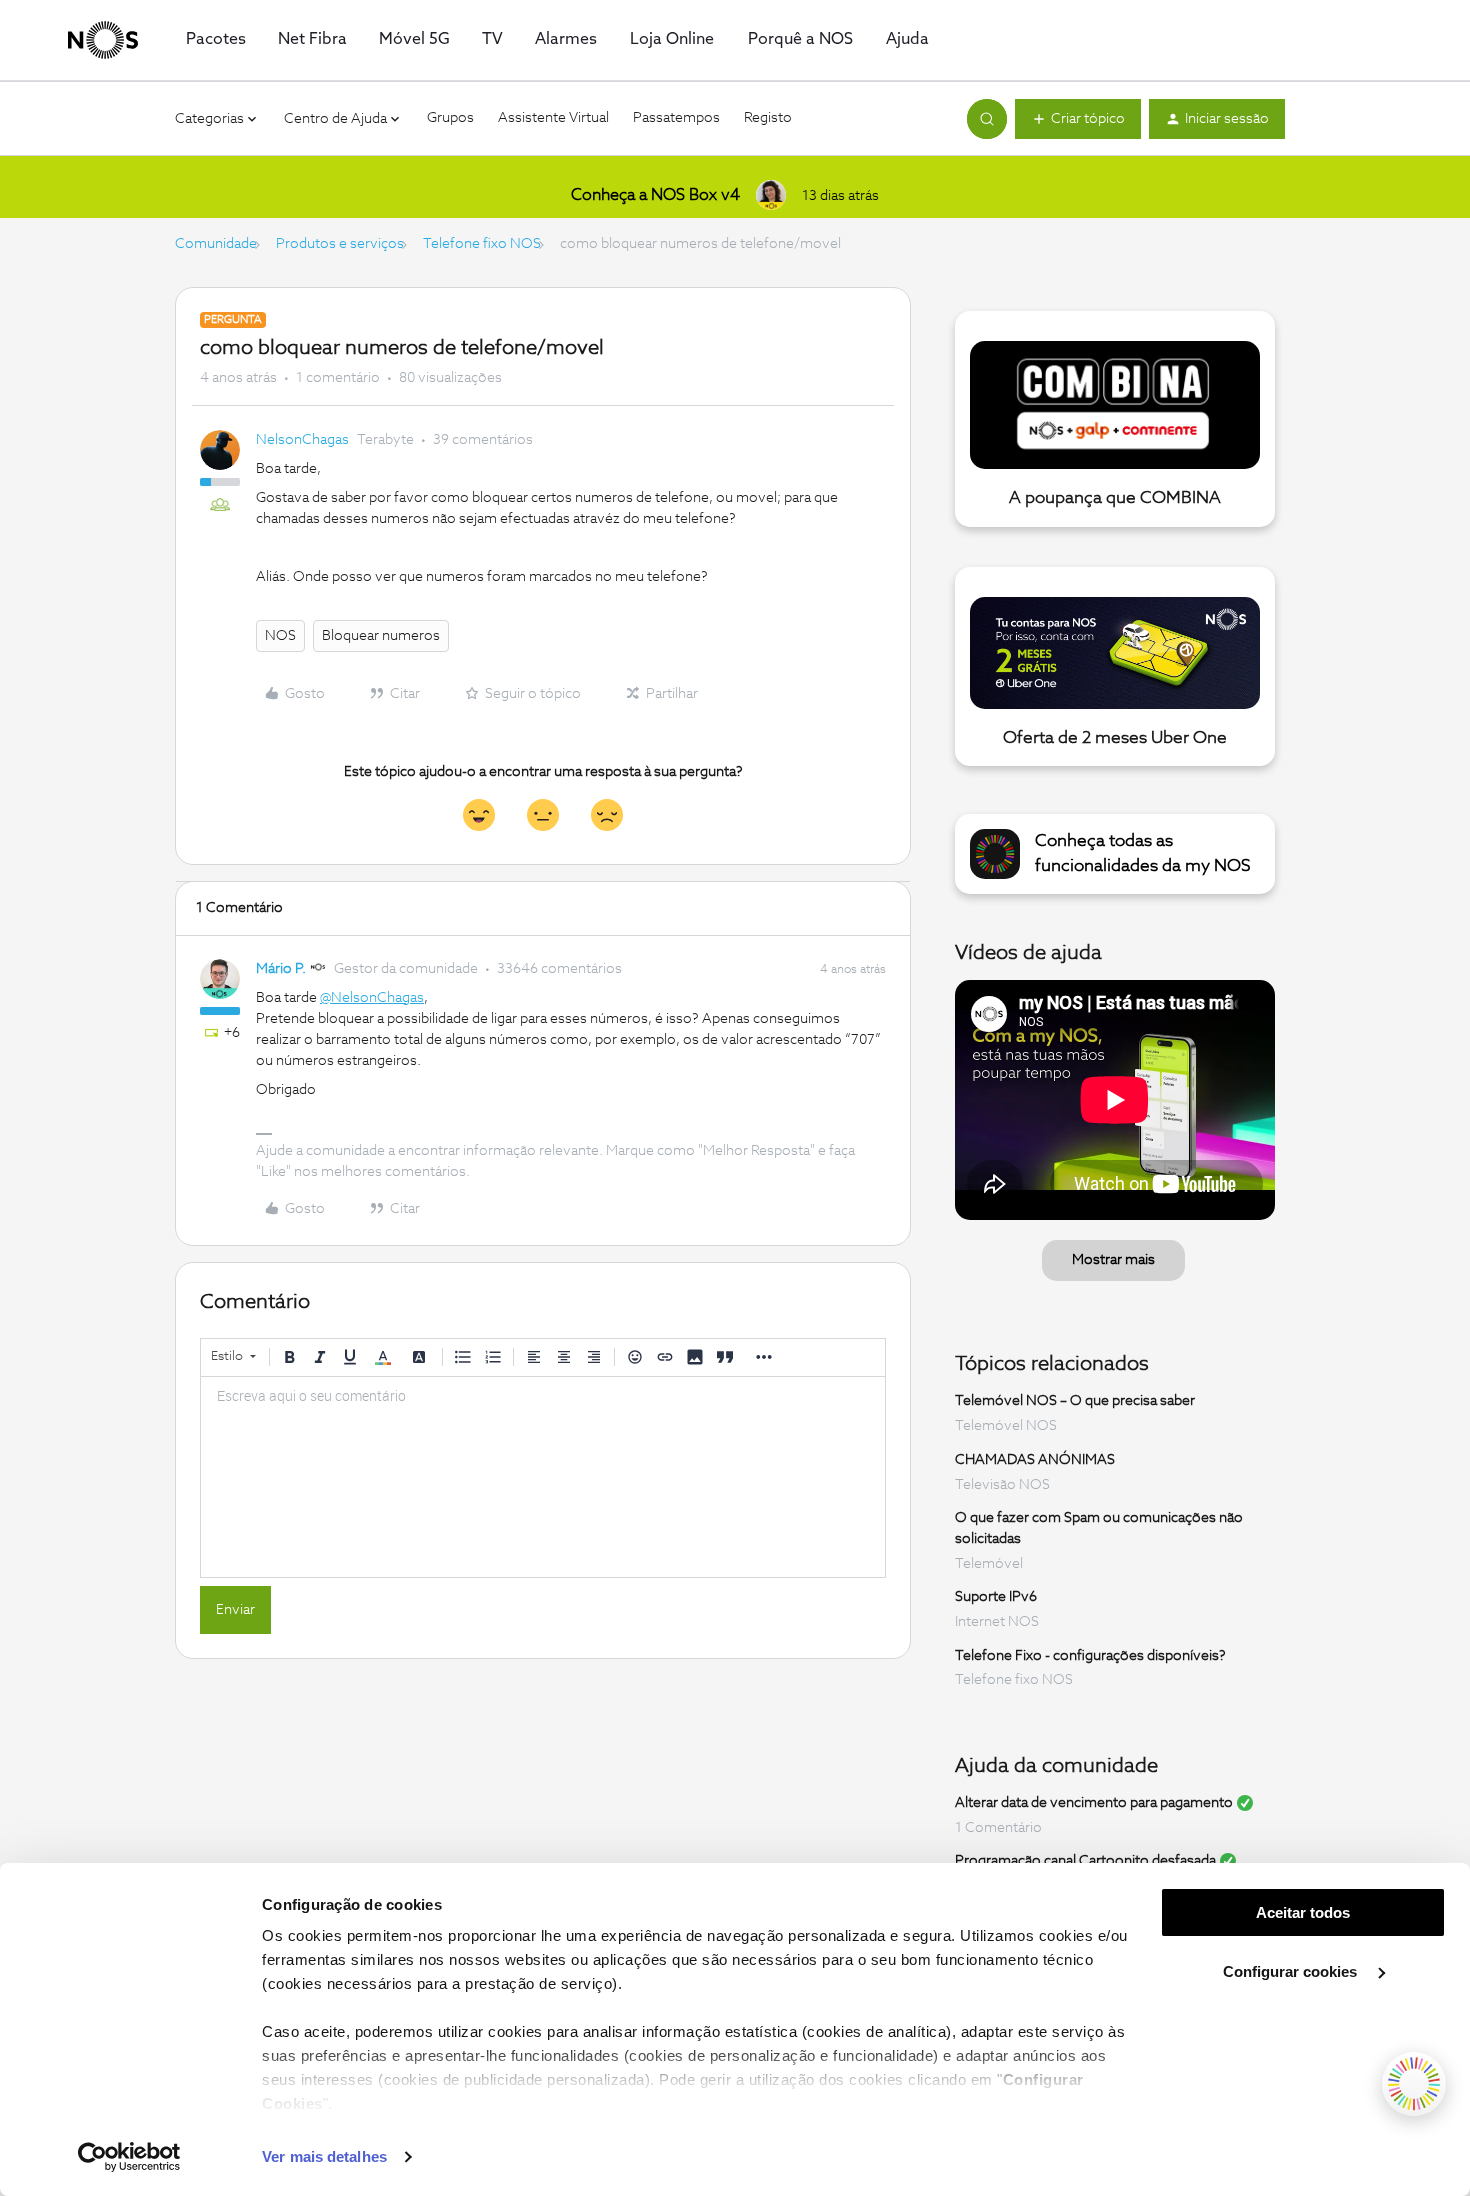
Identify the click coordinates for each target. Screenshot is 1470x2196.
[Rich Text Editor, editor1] (543, 1477)
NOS (280, 636)
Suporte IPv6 (996, 1597)
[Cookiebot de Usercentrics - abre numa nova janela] (129, 2157)
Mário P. (281, 969)
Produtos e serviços (340, 244)
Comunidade (216, 244)
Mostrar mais (1113, 1260)
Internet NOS (997, 1622)
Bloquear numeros (381, 636)
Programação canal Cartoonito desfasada (1085, 1861)
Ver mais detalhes (324, 2156)
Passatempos (676, 118)
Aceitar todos (1303, 1912)
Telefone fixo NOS (482, 244)
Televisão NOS (1002, 1485)
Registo (768, 118)
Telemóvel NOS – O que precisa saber (1075, 1401)
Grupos (450, 118)
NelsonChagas (302, 440)
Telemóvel (989, 1564)
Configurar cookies (1292, 1971)
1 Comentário (998, 1828)
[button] (1078, 119)
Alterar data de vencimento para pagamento (1094, 1803)
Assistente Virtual (553, 118)
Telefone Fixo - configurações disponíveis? (1090, 1655)
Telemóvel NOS (1006, 1426)
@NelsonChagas (372, 998)
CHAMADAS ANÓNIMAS (1035, 1460)
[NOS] (103, 40)
